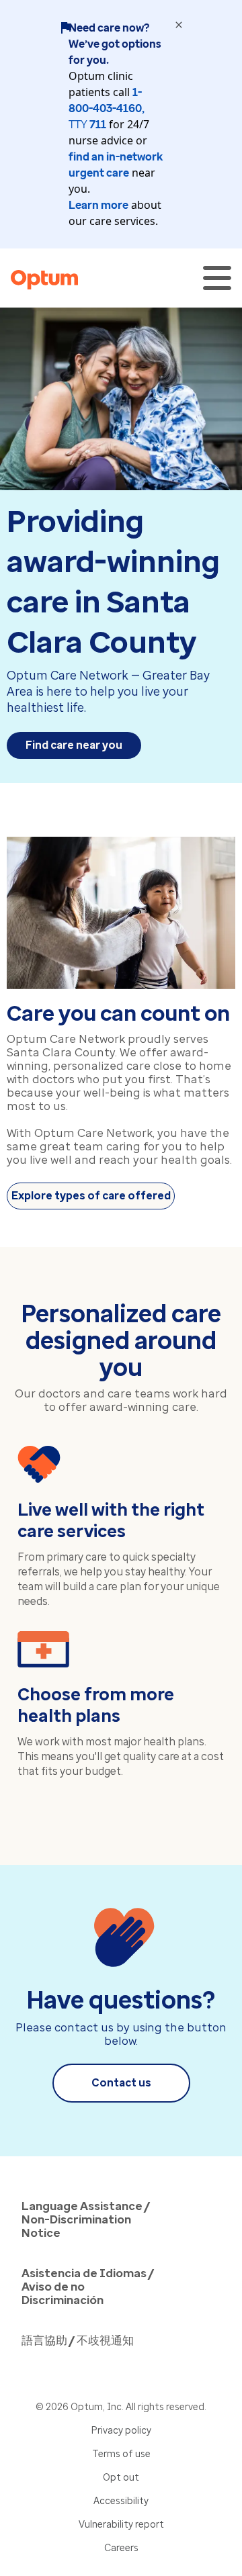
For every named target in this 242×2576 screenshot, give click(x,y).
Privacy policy (121, 2431)
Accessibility (121, 2501)
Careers (121, 2548)
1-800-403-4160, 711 (107, 108)
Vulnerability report (121, 2525)
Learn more (98, 205)
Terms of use (121, 2454)
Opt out (121, 2478)
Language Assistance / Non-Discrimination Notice (86, 2219)
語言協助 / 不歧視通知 (78, 2340)
